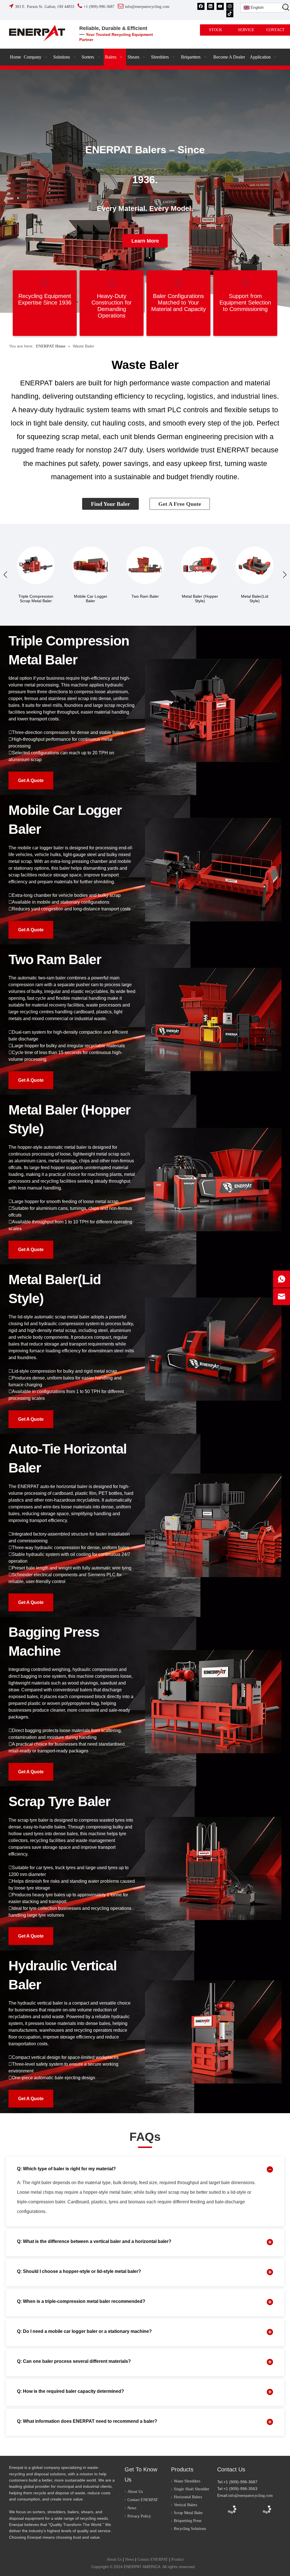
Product (178, 2559)
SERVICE (246, 30)
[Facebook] (201, 6)
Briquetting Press (188, 2521)
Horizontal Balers (188, 2497)
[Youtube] (220, 6)
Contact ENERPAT (143, 2500)
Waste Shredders (187, 2481)
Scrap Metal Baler (188, 2513)
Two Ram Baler (145, 596)
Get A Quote (31, 780)
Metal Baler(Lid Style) (255, 599)
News (132, 2508)
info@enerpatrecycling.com (250, 2496)
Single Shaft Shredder (192, 2489)
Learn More (145, 241)
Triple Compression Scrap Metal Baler (36, 599)
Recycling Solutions (190, 2529)
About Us (135, 2492)
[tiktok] (230, 13)
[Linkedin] (211, 6)
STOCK (216, 30)
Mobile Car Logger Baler (91, 599)
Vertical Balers (185, 2505)
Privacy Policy (139, 2516)
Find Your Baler (110, 504)
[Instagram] (230, 6)
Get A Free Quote (180, 504)
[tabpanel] (145, 191)
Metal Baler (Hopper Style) (200, 599)
